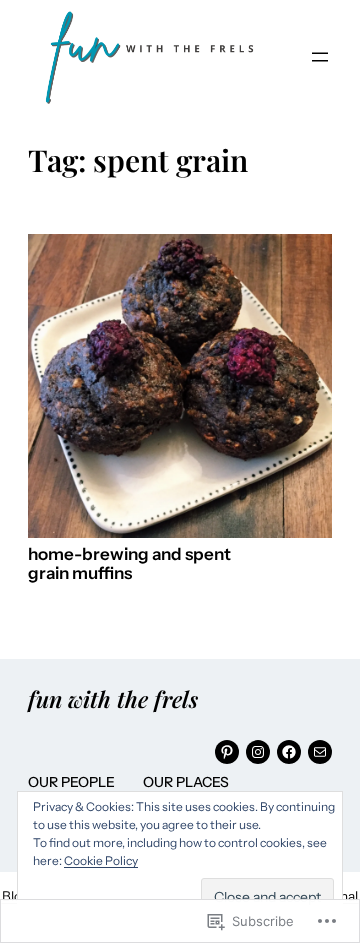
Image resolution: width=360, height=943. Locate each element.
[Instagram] (258, 752)
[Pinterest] (227, 752)
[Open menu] (320, 57)
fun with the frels (113, 699)
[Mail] (320, 752)
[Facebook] (289, 752)
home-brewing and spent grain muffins (129, 564)
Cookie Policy (101, 860)
